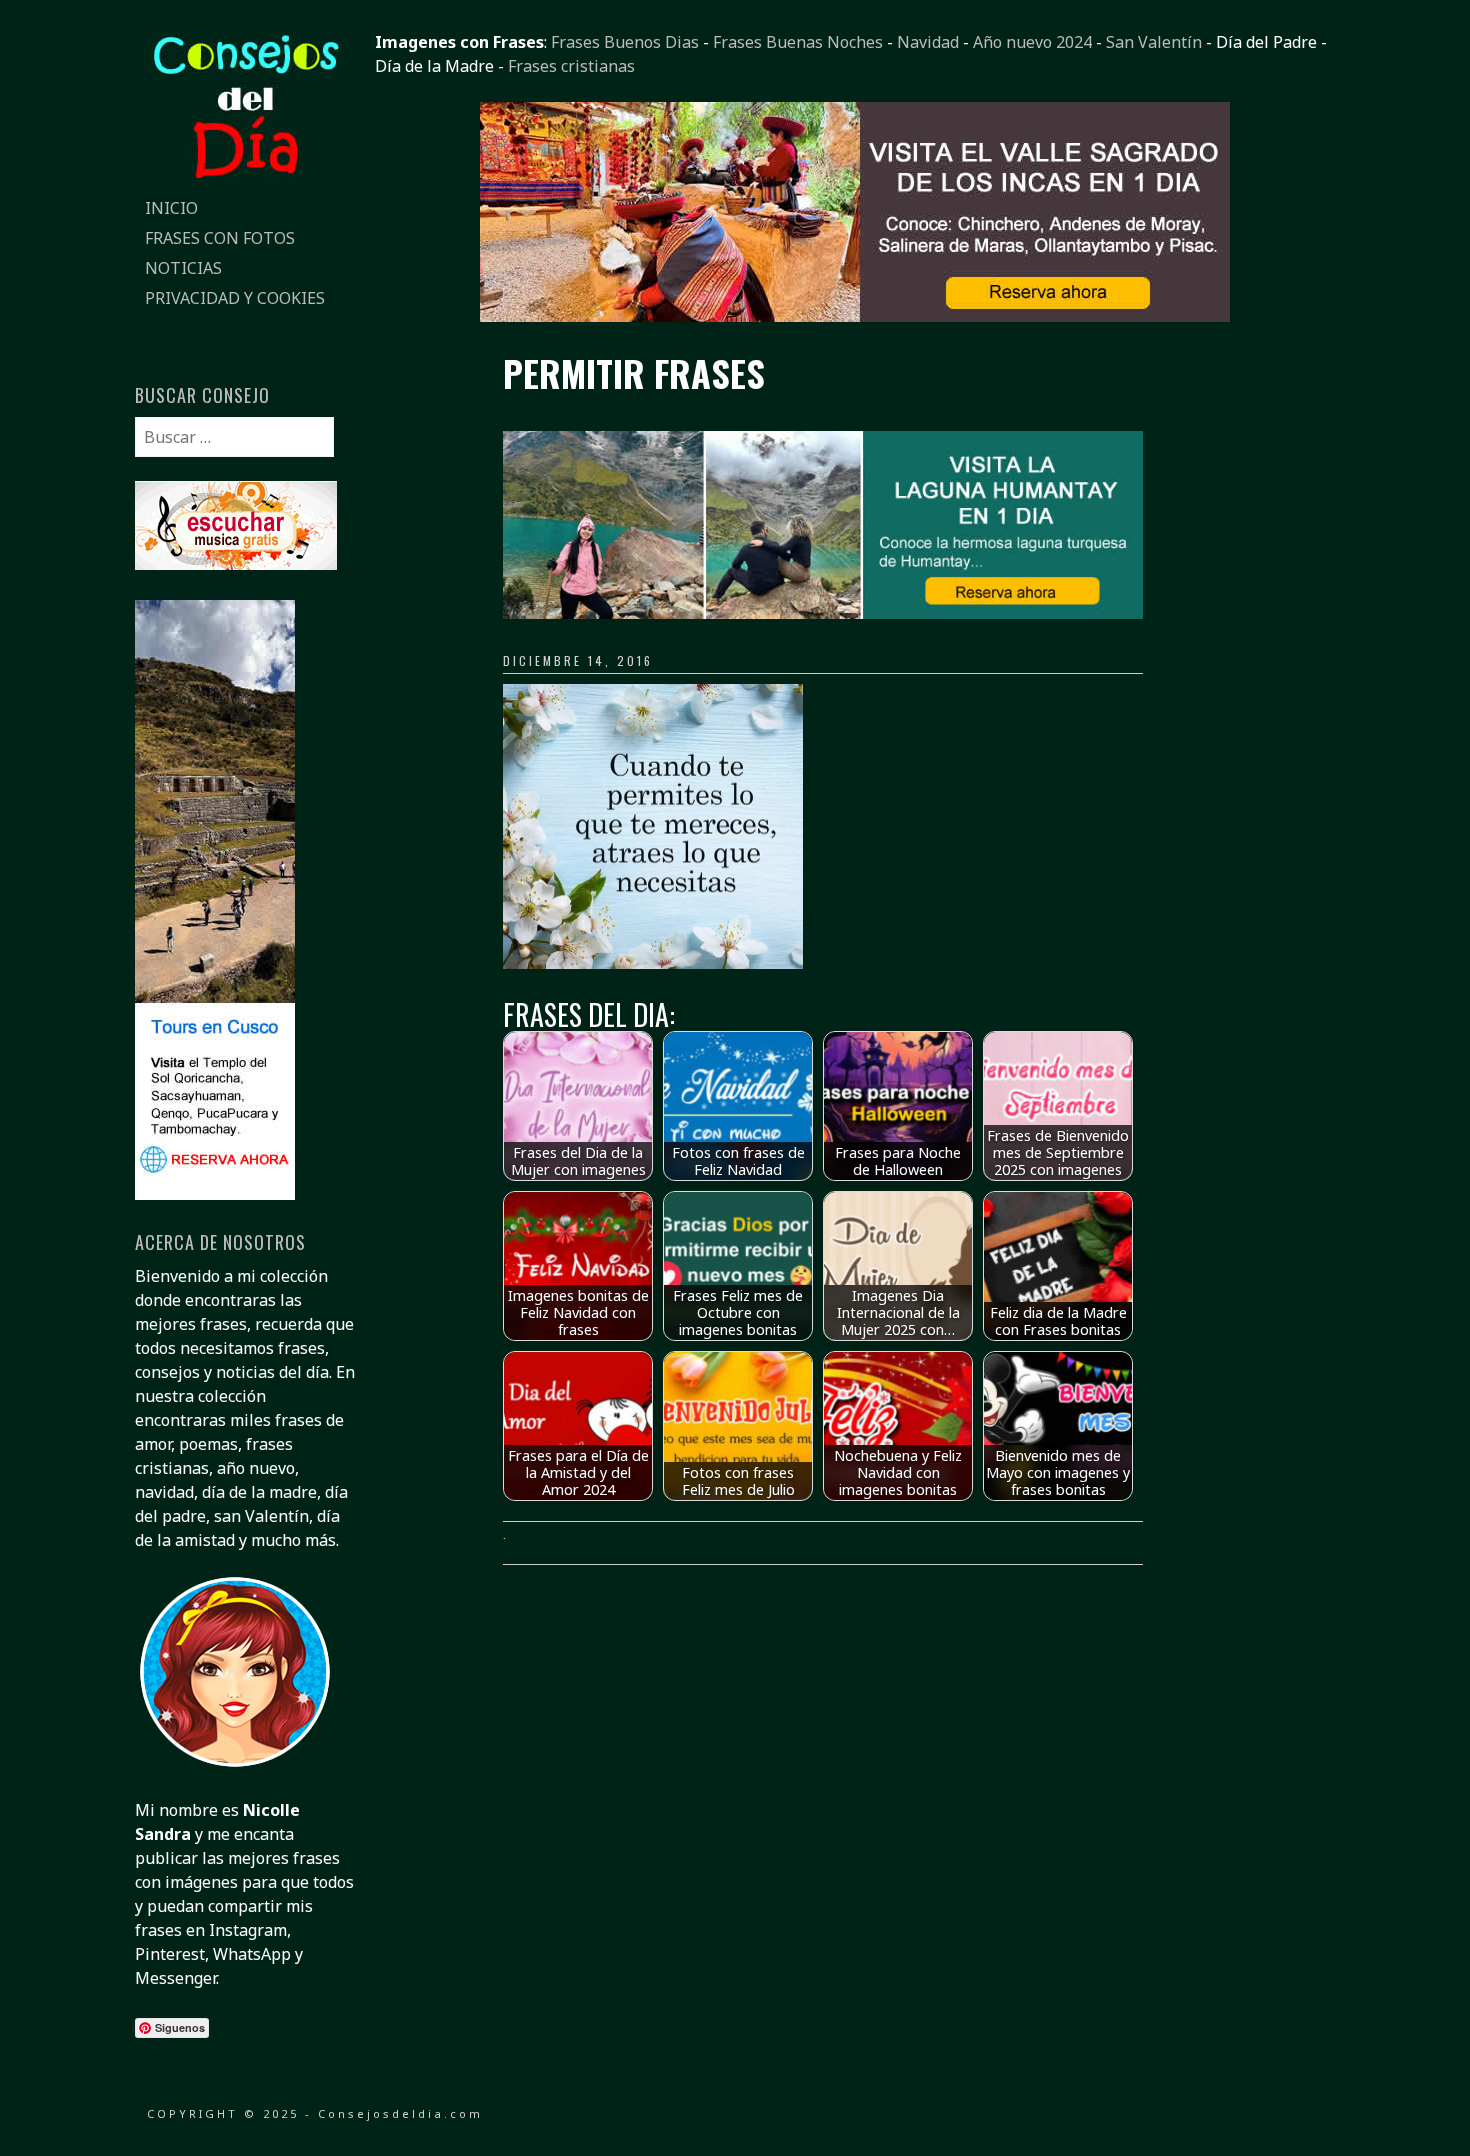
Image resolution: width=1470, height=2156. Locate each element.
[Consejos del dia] (245, 181)
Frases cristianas (571, 66)
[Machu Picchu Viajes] (855, 316)
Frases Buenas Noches (798, 42)
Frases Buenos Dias (625, 42)
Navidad (928, 42)
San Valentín (1154, 42)
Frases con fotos (220, 238)
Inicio (171, 208)
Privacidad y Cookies (235, 298)
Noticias (183, 268)
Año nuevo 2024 (1032, 42)
